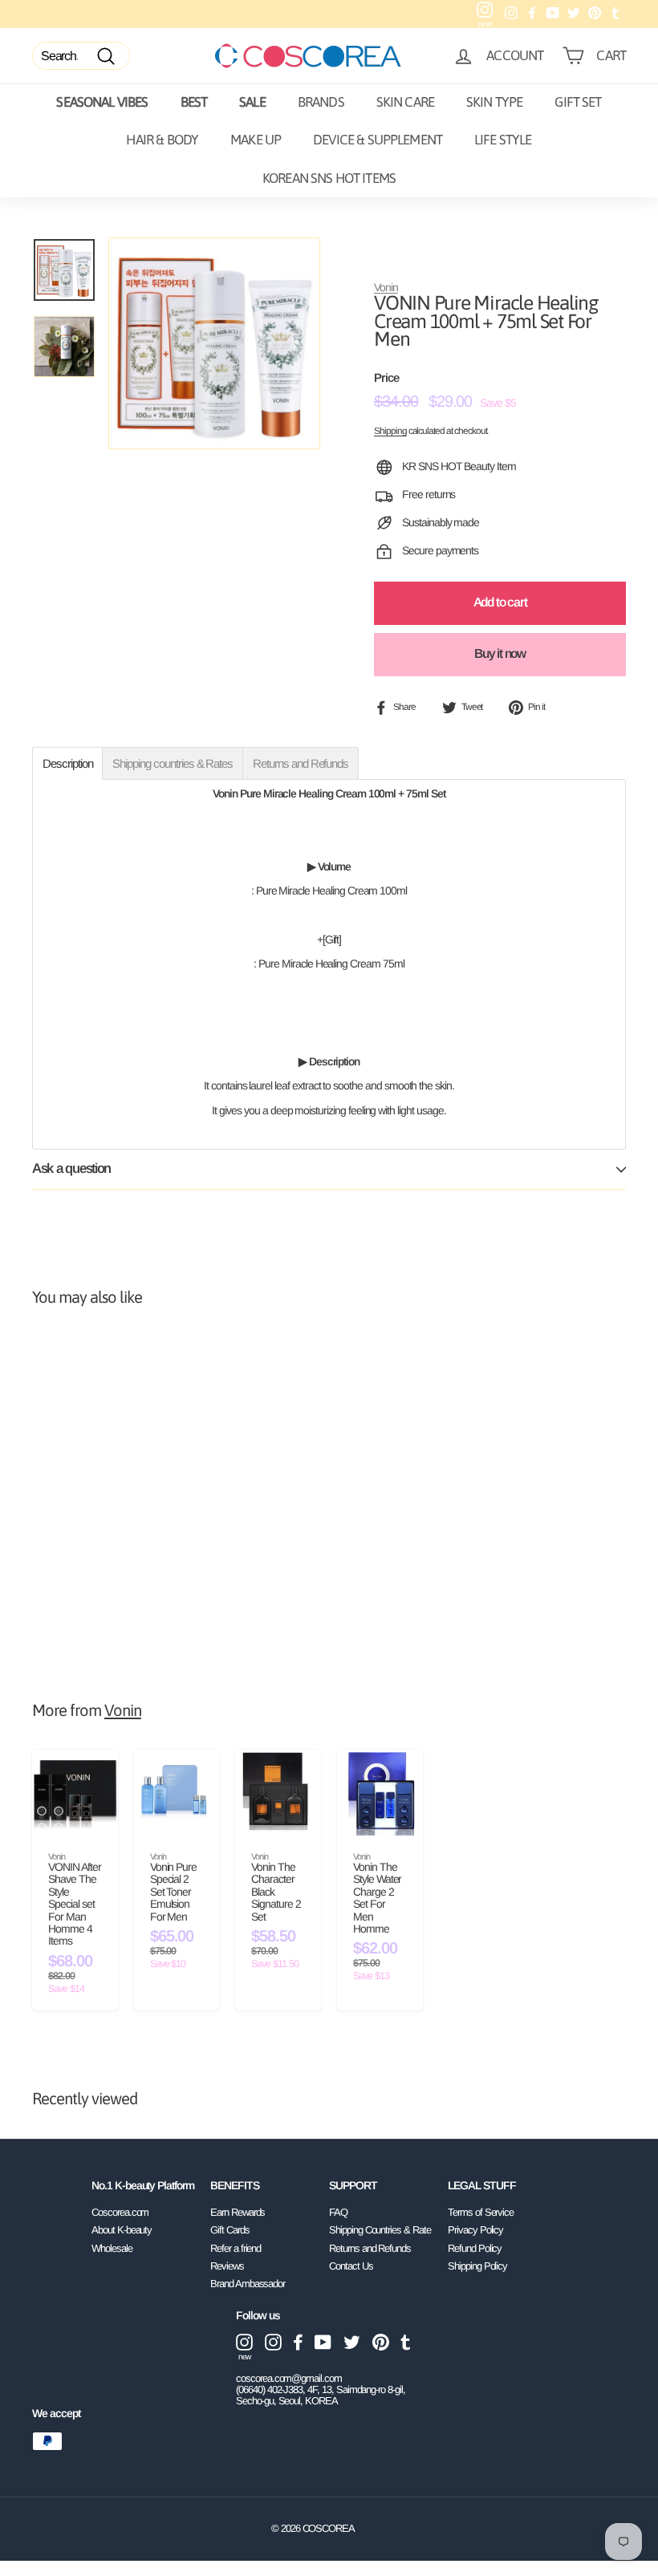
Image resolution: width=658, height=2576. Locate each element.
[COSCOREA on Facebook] (298, 2342)
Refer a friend (236, 2248)
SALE (252, 102)
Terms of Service (481, 2212)
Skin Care (405, 102)
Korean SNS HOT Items (329, 178)
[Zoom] (214, 343)
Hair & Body (162, 140)
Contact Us (351, 2266)
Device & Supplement (378, 140)
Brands (321, 102)
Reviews (227, 2266)
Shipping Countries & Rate (380, 2230)
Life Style (503, 140)
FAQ (338, 2212)
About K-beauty (122, 2230)
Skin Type (494, 102)
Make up (256, 140)
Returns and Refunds (370, 2248)
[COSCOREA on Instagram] (273, 2342)
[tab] (67, 763)
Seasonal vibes (102, 102)
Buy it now (500, 653)
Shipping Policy (477, 2266)
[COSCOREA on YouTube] (323, 2342)
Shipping (390, 431)
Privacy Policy (475, 2230)
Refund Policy (475, 2248)
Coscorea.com (120, 2212)
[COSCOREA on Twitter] (352, 2342)
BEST (194, 102)
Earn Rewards (238, 2212)
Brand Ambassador (248, 2284)
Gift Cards (230, 2230)
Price (386, 378)
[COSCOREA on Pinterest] (381, 2342)
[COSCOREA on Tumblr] (406, 2342)
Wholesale (112, 2248)
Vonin (386, 287)
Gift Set (578, 102)
